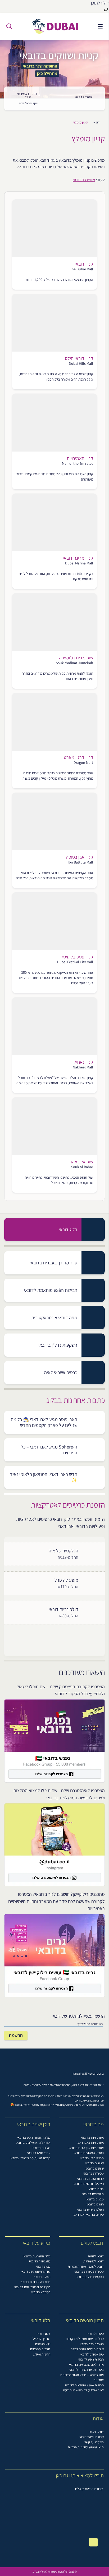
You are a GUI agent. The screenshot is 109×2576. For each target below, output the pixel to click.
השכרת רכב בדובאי (91, 2344)
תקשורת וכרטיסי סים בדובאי (32, 2287)
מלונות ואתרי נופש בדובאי (34, 2138)
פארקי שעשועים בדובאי (89, 2153)
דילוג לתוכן (100, 3)
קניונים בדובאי (94, 2163)
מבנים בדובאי (95, 2199)
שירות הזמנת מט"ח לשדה (87, 2349)
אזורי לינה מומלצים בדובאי (33, 2143)
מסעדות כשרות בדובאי (89, 2272)
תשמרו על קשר (94, 2442)
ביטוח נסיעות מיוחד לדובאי (87, 2370)
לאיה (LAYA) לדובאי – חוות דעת (83, 2390)
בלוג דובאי (44, 2334)
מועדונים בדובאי (93, 2194)
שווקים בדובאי (95, 2168)
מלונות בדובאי (41, 2148)
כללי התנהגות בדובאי (37, 2256)
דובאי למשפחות (94, 2261)
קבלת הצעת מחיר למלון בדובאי (30, 2158)
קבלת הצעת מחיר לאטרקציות (85, 2339)
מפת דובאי (43, 2266)
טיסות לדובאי (95, 2334)
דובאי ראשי (97, 2432)
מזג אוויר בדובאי (40, 2261)
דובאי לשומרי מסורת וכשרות (86, 2266)
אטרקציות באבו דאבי (90, 2143)
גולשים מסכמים (40, 2349)
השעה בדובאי (42, 2277)
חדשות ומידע (42, 2354)
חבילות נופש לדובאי (91, 2359)
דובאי (96, 122)
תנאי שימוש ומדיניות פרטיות (86, 2447)
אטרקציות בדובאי (92, 2138)
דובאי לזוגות (96, 2256)
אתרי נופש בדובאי (39, 2153)
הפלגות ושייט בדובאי (90, 2210)
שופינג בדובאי (84, 180)
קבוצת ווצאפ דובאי (92, 2437)
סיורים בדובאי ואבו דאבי (88, 2215)
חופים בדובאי (95, 2204)
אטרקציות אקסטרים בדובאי (86, 2148)
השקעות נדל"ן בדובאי (90, 2277)
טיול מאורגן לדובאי (92, 2354)
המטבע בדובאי (41, 2292)
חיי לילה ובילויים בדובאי (89, 2184)
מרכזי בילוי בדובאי (92, 2158)
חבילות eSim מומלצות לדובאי (84, 2385)
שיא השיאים (43, 2344)
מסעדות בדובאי (94, 2173)
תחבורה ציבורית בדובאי (35, 2282)
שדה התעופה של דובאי (36, 2272)
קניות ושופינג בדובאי (90, 2179)
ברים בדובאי (96, 2189)
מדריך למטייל (41, 2339)
